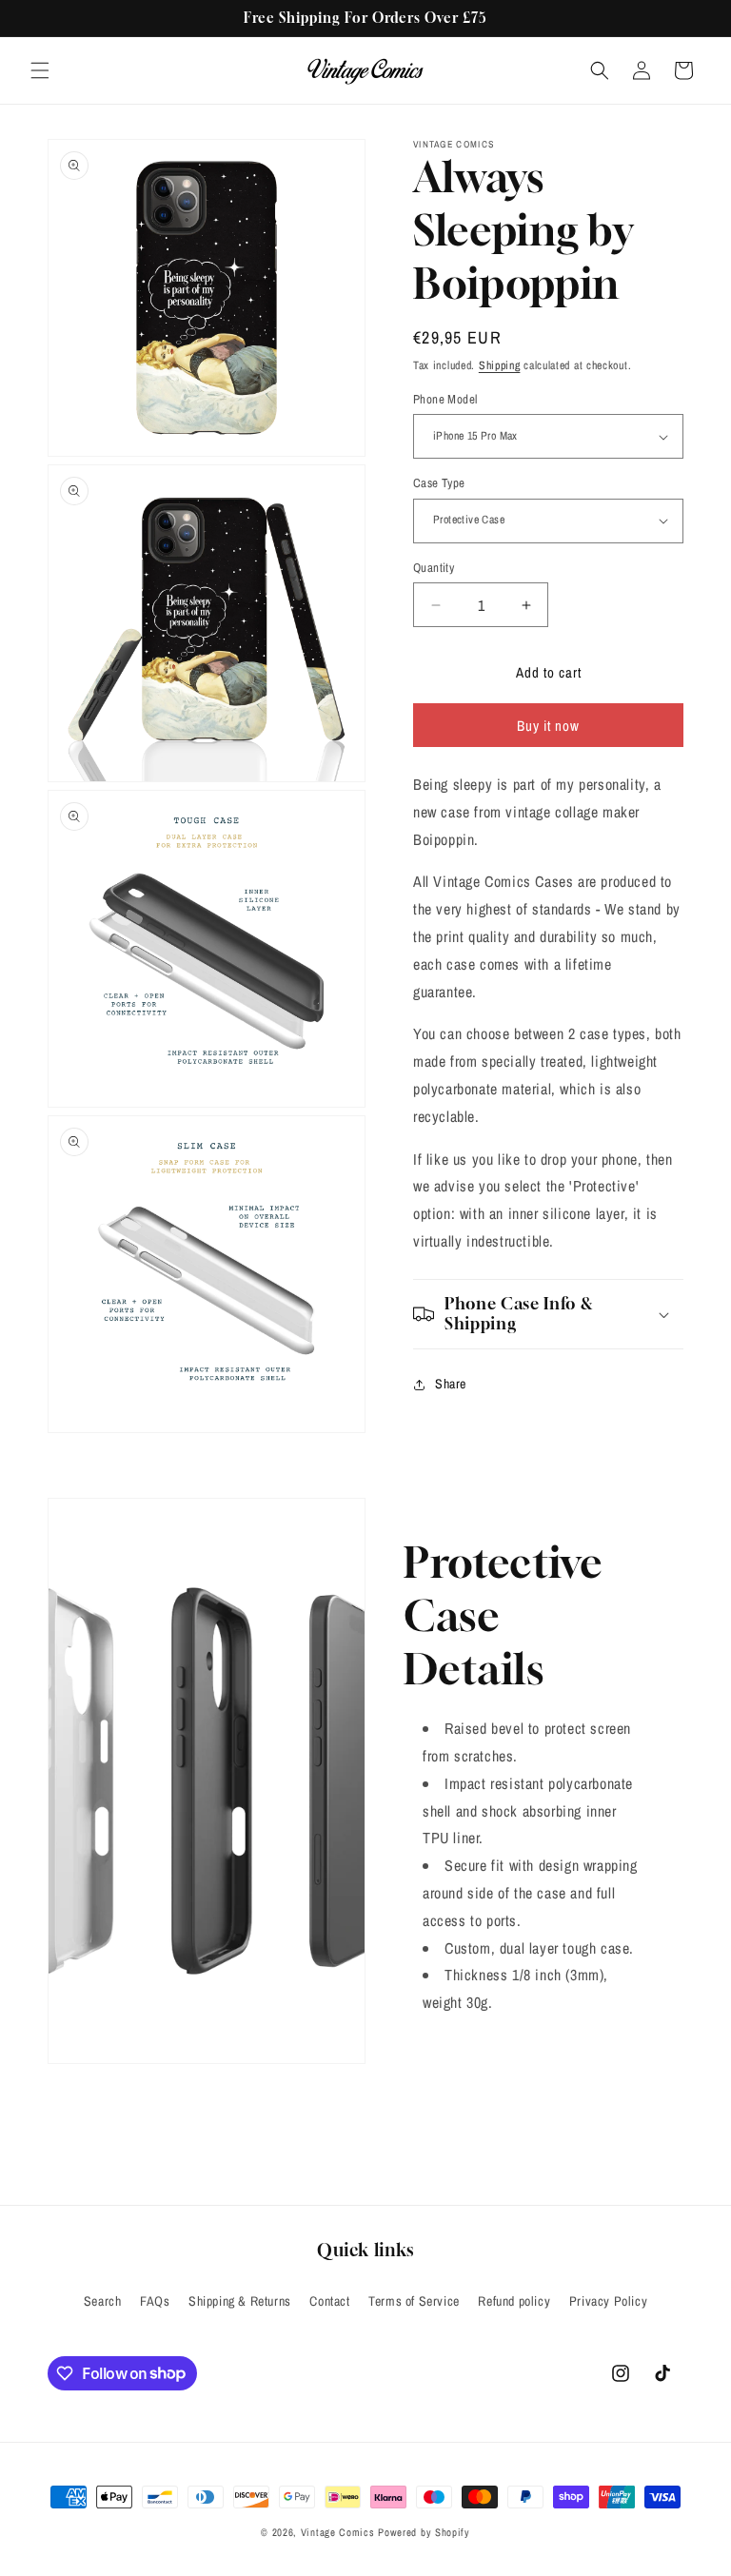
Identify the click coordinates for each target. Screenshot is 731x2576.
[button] (40, 70)
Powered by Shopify (424, 2532)
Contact (329, 2301)
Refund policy (514, 2301)
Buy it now (548, 726)
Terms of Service (414, 2301)
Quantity (434, 568)
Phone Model (445, 399)
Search (103, 2301)
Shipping (500, 365)
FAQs (155, 2301)
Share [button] (451, 1384)
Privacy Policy (608, 2301)
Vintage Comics (338, 2532)
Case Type (439, 483)
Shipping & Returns (240, 2301)
